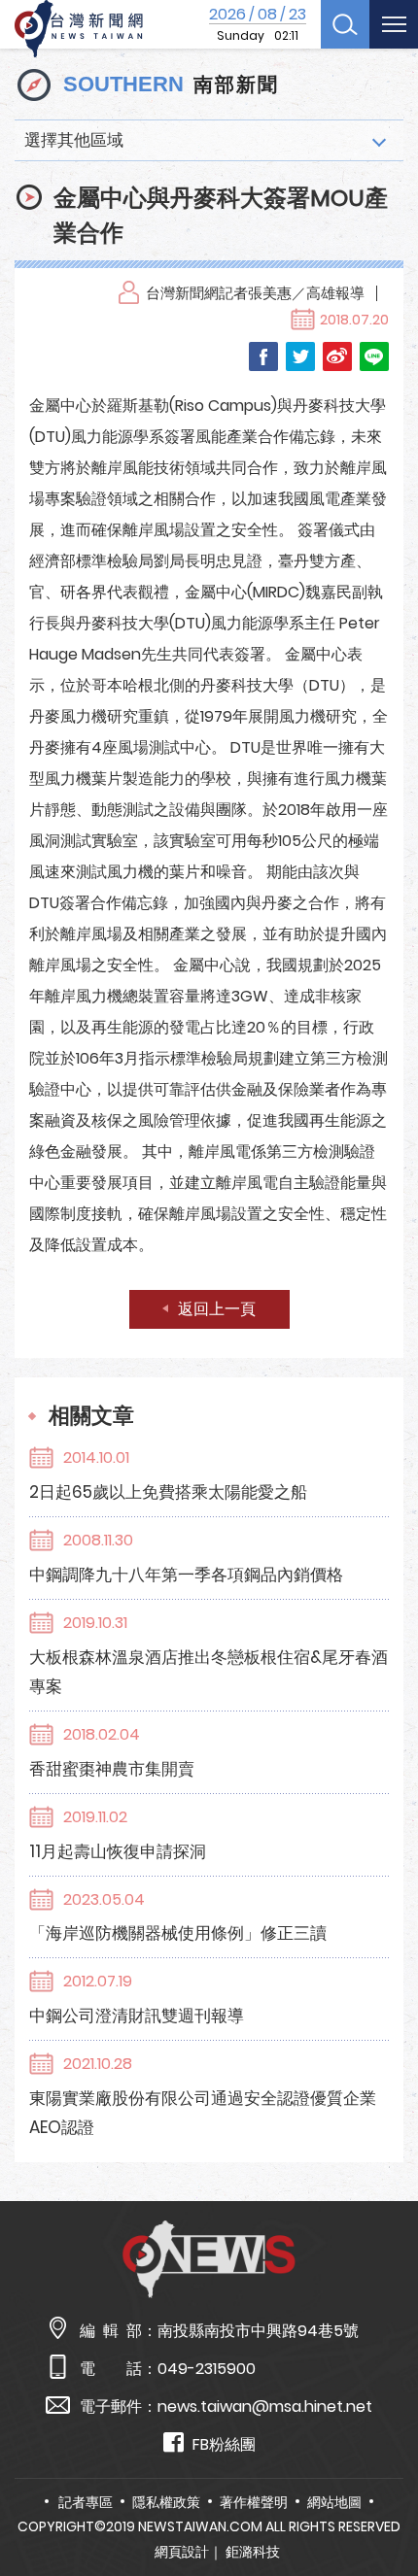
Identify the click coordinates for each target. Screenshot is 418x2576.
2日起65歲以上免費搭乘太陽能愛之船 (168, 1492)
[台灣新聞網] (79, 29)
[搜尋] (345, 24)
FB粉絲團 (224, 2444)
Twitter (300, 356)
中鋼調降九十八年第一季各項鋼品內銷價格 (186, 1575)
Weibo (337, 356)
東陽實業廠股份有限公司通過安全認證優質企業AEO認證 (203, 2113)
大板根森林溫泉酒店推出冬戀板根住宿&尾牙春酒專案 (209, 1672)
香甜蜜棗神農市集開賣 (112, 1769)
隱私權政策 (166, 2502)
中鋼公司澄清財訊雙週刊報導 (137, 2016)
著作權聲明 (254, 2502)
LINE (374, 356)
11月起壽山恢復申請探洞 (118, 1851)
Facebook (263, 356)
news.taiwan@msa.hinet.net (265, 2407)
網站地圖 (334, 2502)
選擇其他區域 (74, 140)
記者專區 (86, 2502)
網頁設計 (182, 2552)
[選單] (394, 24)
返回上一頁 (217, 1309)
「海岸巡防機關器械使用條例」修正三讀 (178, 1933)
